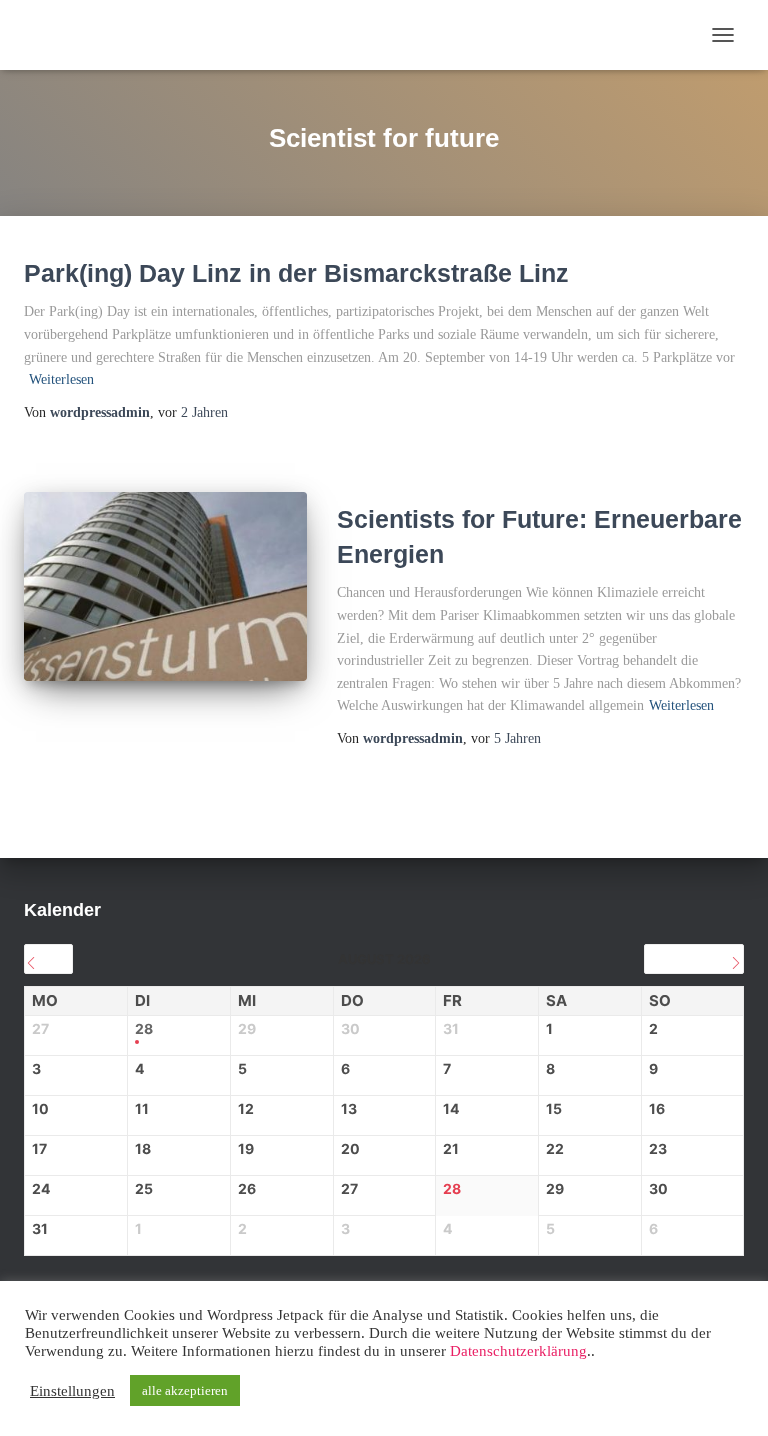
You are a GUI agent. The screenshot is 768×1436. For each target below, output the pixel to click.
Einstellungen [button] (72, 1391)
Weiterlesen (61, 379)
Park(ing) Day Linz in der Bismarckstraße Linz (296, 273)
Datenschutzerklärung (518, 1351)
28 (144, 1029)
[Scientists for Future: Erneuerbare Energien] (165, 586)
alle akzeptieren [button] (185, 1390)
